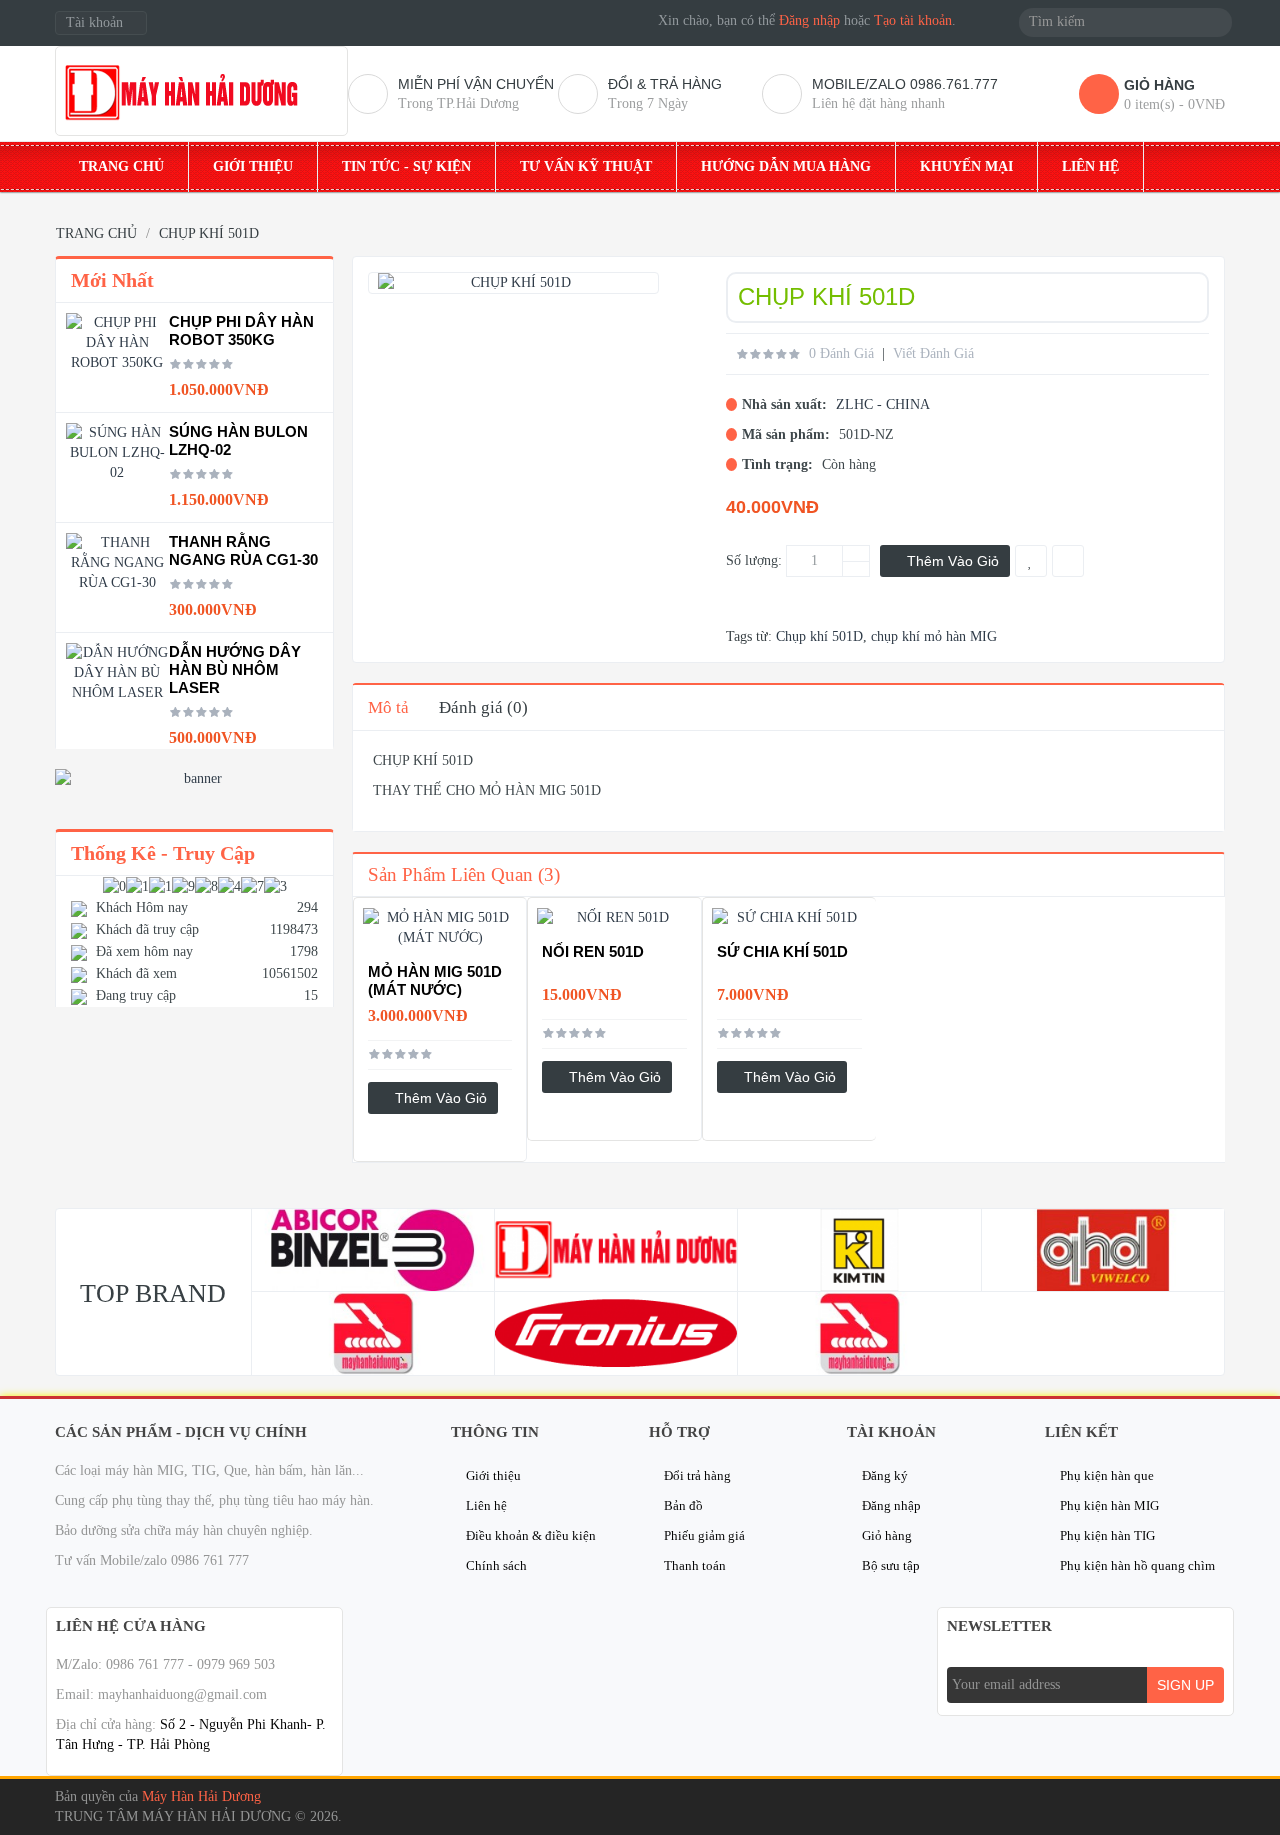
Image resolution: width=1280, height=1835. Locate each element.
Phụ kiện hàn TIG (1107, 1535)
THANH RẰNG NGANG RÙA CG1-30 (243, 550)
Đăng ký (885, 1475)
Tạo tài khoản (913, 20)
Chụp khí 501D (819, 636)
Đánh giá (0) (483, 707)
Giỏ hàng (887, 1535)
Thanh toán (695, 1565)
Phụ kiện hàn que (1107, 1475)
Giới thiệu (493, 1475)
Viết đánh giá (933, 353)
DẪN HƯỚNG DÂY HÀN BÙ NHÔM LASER (235, 669)
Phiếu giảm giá (704, 1535)
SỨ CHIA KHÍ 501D (782, 951)
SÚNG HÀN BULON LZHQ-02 (238, 440)
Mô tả (388, 707)
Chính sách (496, 1565)
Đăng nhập (809, 20)
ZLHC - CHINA (883, 404)
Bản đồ (683, 1505)
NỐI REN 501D (593, 951)
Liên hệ (486, 1505)
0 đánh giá (841, 353)
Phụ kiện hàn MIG (1109, 1505)
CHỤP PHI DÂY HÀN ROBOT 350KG (241, 330)
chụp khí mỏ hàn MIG (934, 636)
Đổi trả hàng (697, 1475)
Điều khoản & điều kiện (531, 1535)
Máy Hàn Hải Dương (201, 1796)
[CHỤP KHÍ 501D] (513, 283)
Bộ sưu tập (891, 1565)
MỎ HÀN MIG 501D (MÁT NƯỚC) (435, 980)
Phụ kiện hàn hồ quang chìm (1137, 1565)
